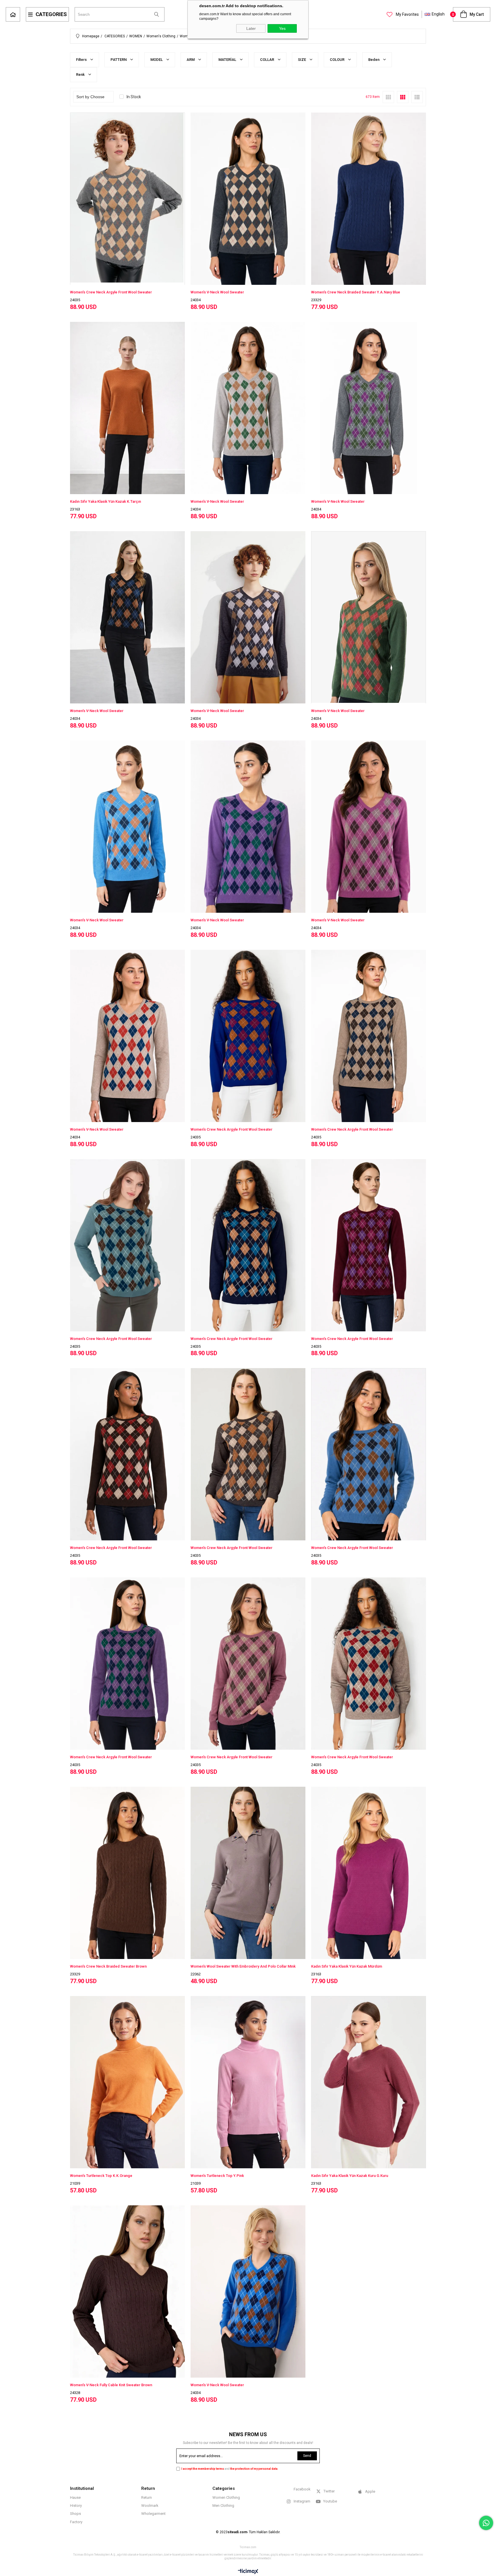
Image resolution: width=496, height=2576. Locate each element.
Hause (75, 2497)
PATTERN (119, 60)
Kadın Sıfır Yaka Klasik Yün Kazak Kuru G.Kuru (350, 2176)
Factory (76, 2522)
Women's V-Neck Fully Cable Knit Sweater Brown (111, 2385)
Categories (51, 14)
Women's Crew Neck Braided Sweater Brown (108, 1966)
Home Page (13, 14)
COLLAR (268, 60)
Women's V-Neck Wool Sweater (217, 292)
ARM (191, 60)
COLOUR (338, 60)
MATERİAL (228, 60)
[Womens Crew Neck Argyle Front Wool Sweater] (127, 284)
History (76, 2506)
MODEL (157, 60)
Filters (82, 60)
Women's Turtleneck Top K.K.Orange (101, 2176)
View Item (157, 199)
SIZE (302, 60)
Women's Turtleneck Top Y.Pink (217, 2176)
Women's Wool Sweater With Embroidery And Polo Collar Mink (243, 1966)
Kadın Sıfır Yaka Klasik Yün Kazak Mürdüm (347, 1966)
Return (147, 2497)
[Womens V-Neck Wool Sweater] (369, 703)
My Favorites (407, 14)
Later (251, 28)
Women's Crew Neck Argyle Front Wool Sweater (111, 292)
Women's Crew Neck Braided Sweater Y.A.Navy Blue (356, 292)
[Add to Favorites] (127, 199)
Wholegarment (153, 2514)
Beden (374, 60)
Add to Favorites (248, 1245)
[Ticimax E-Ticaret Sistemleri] (248, 2572)
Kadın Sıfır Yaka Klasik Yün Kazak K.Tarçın (105, 501)
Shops (75, 2514)
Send (307, 2456)
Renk (81, 75)
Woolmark (150, 2506)
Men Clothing (223, 2506)
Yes (282, 28)
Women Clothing (226, 2497)
